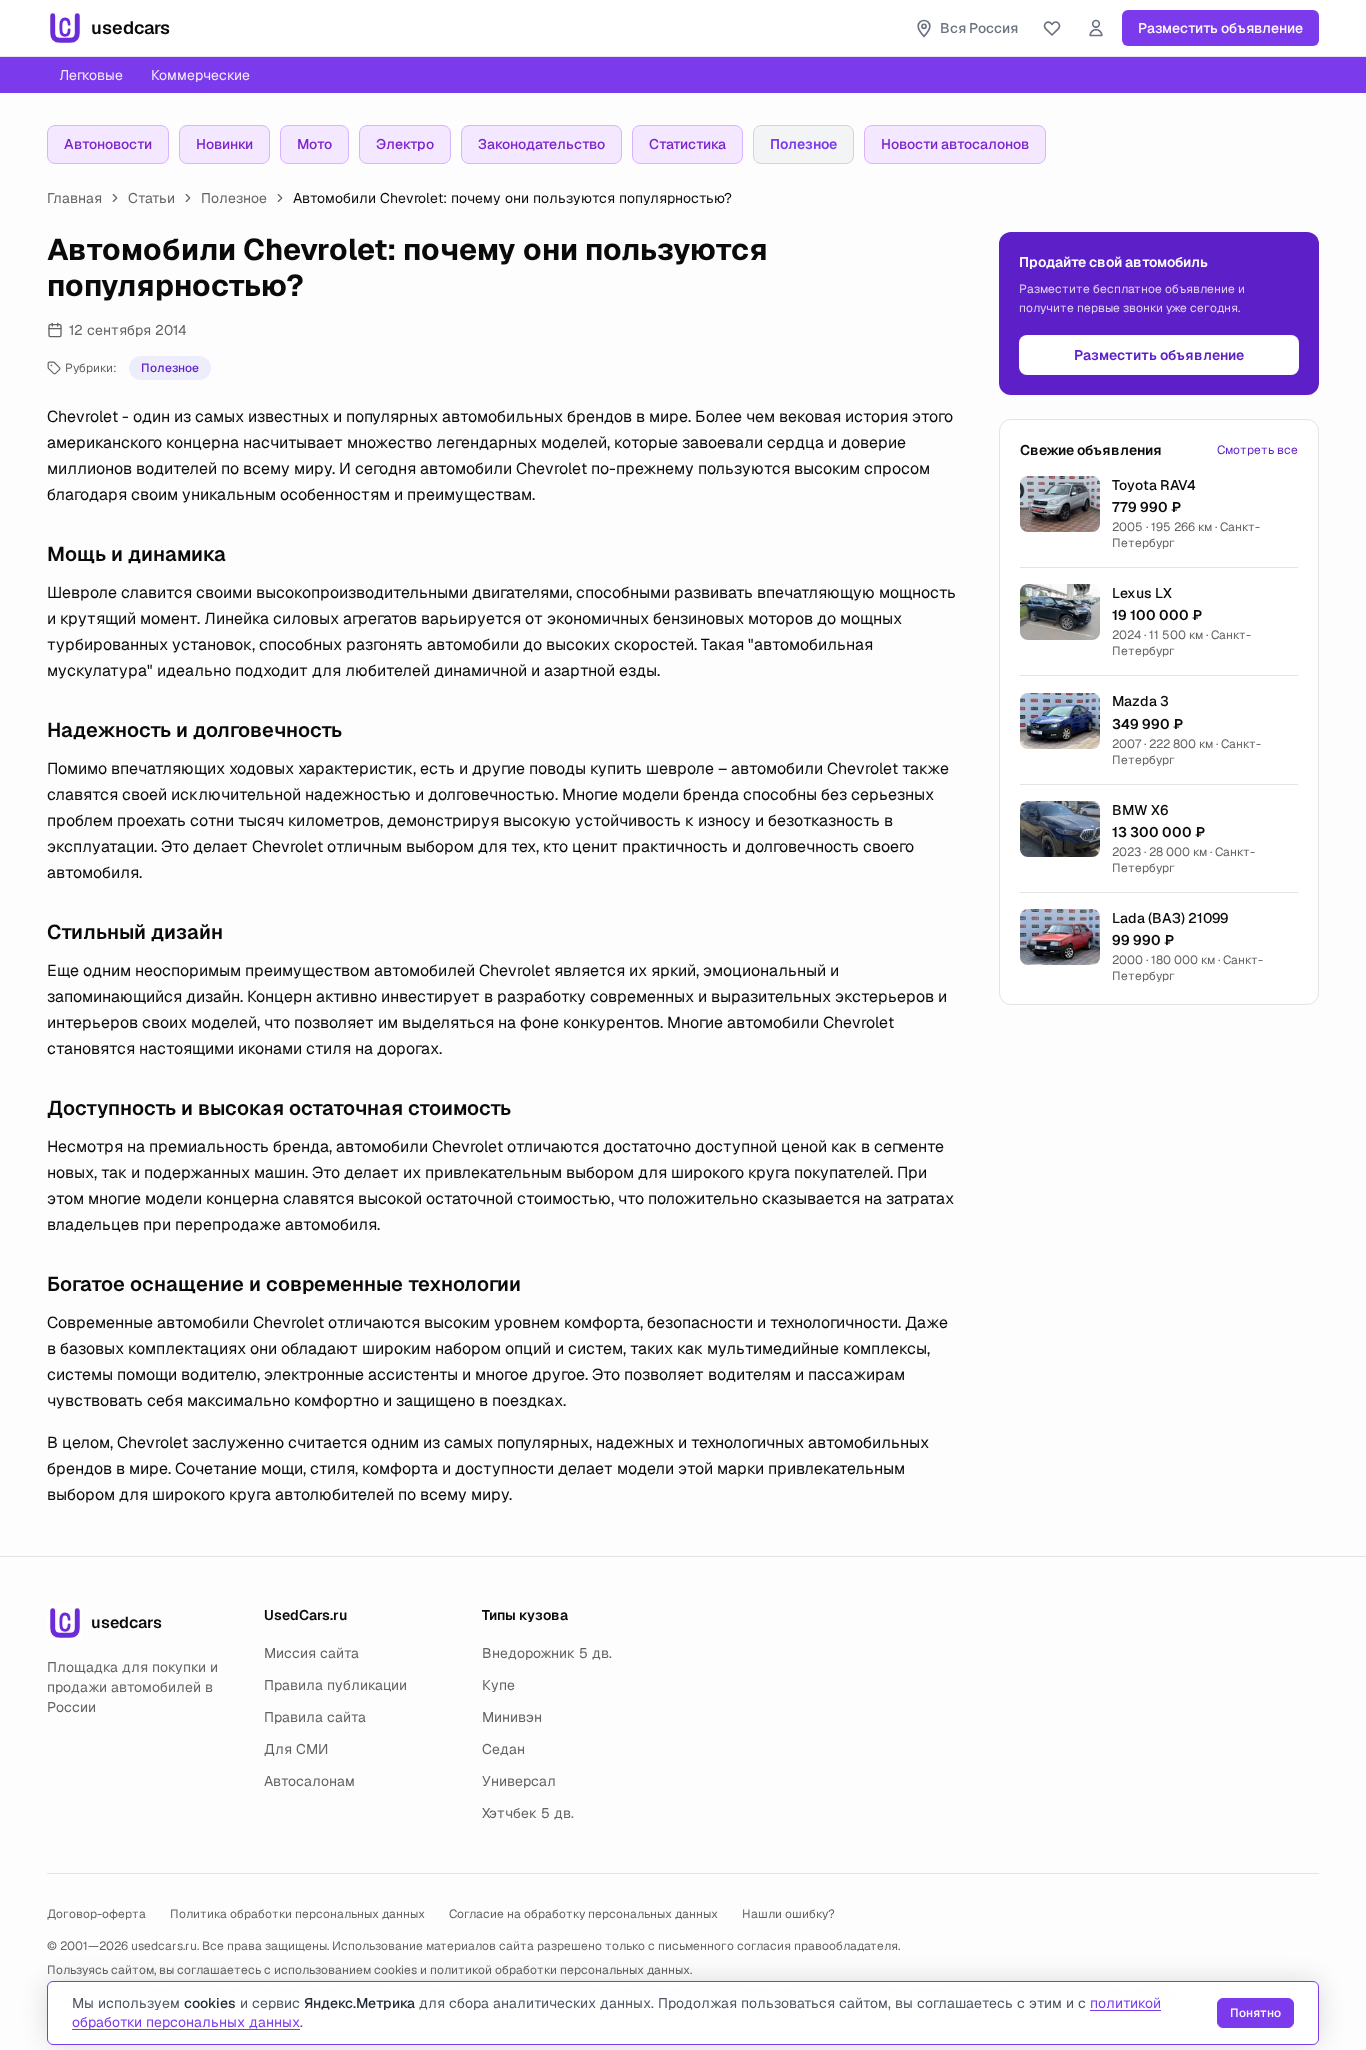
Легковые (91, 75)
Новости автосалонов (955, 144)
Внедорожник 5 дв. (547, 1653)
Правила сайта (315, 1717)
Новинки (224, 144)
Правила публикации (335, 1685)
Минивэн (512, 1717)
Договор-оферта (96, 1914)
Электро (405, 144)
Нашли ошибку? (788, 1914)
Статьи (151, 198)
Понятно (1255, 2013)
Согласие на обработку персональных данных (583, 1914)
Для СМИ (296, 1749)
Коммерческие (200, 75)
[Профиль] (1096, 28)
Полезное (803, 144)
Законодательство (541, 144)
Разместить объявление (1220, 28)
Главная (74, 198)
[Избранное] (1052, 28)
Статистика (687, 144)
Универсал (519, 1781)
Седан (503, 1749)
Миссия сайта (311, 1653)
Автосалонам (309, 1781)
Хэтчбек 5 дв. (528, 1813)
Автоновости (108, 144)
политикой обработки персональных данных (560, 1970)
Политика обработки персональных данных (297, 1914)
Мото (314, 144)
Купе (498, 1685)
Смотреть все (1257, 450)
